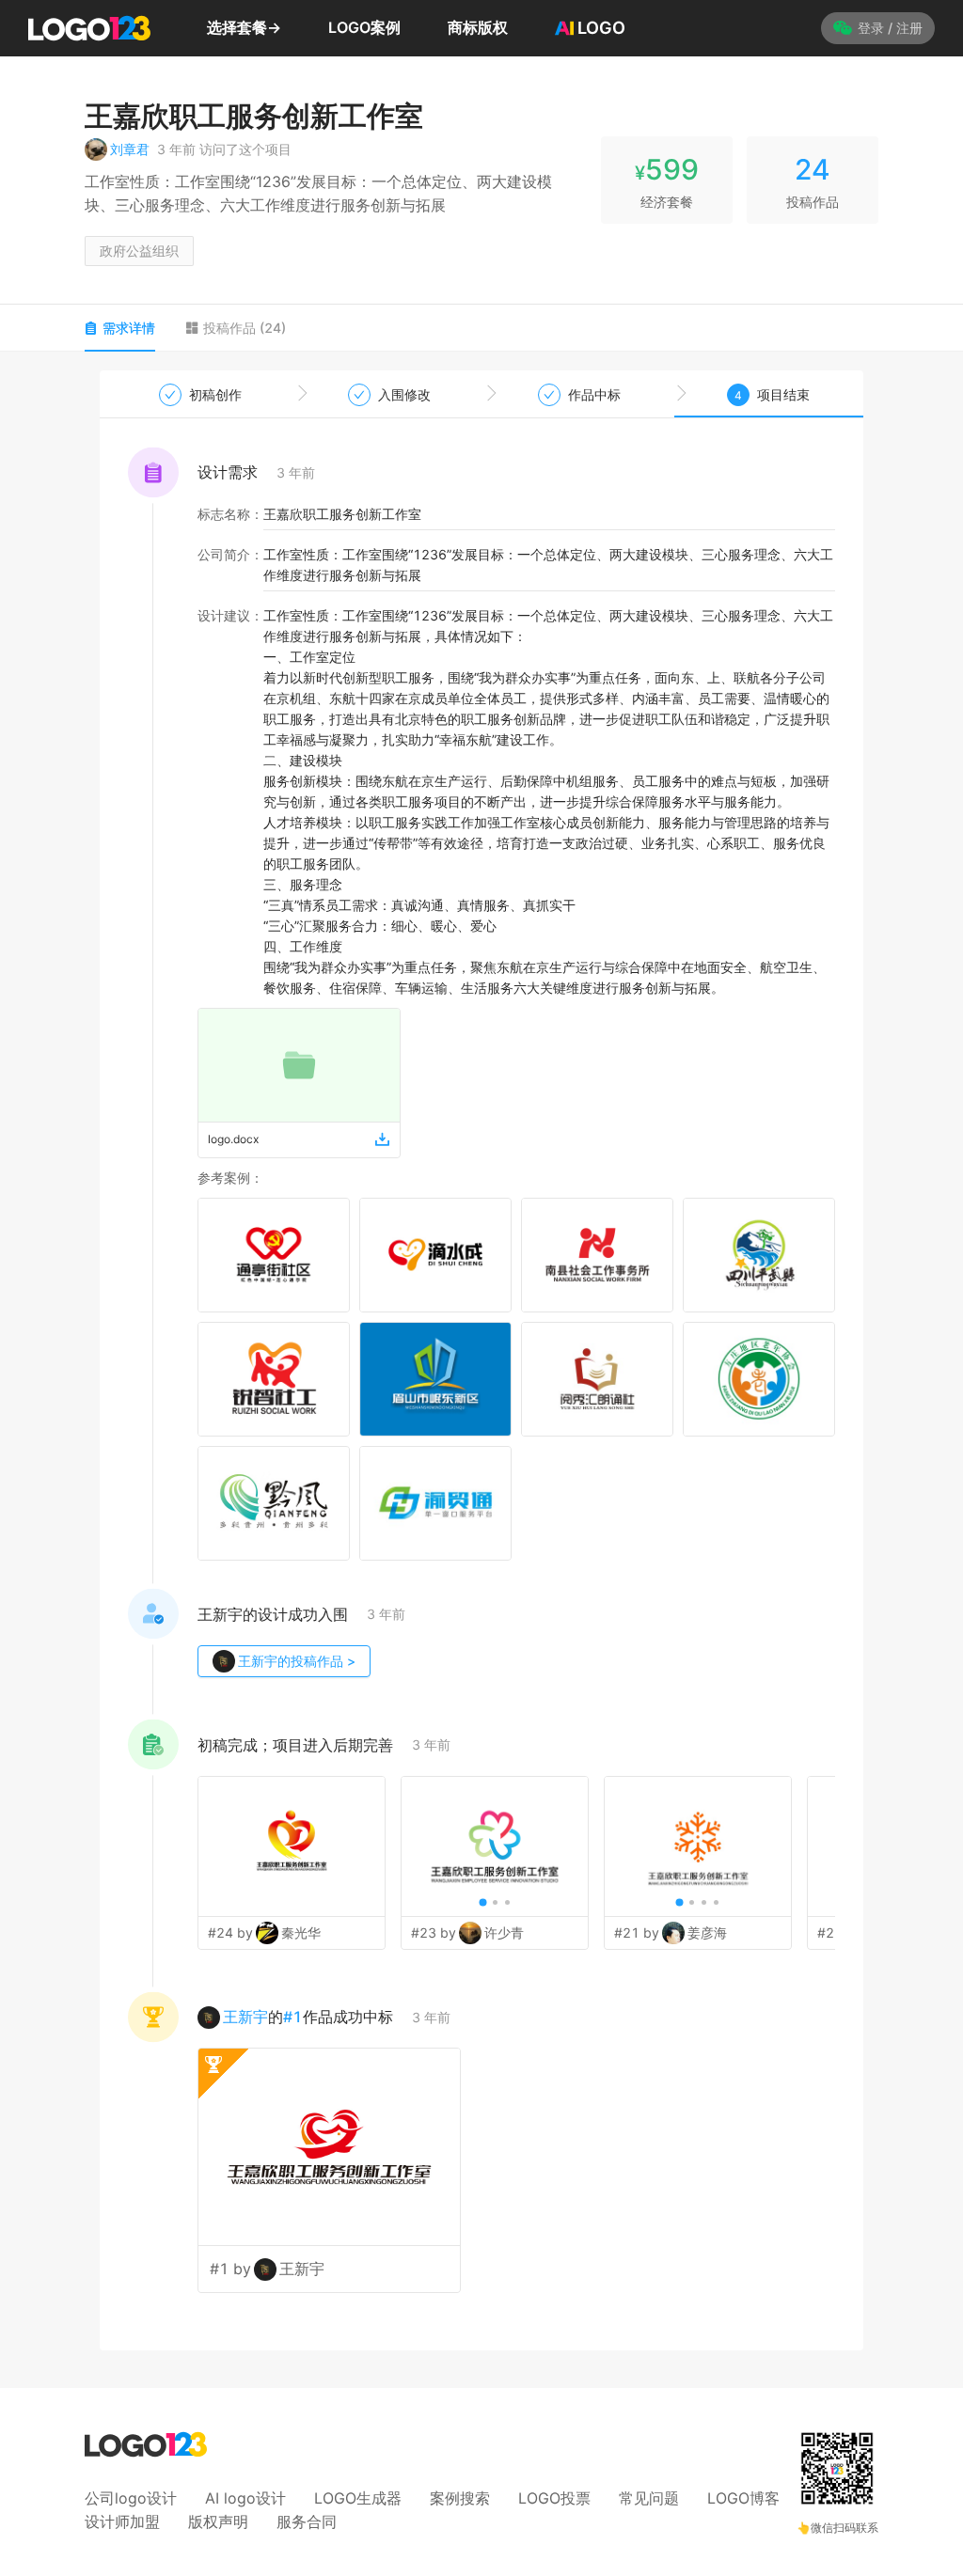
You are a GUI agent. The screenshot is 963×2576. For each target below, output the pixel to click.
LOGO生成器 (358, 2498)
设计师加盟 (122, 2521)
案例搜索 (460, 2498)
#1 (293, 2017)
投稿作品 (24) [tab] (245, 328)
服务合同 (307, 2521)
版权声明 (218, 2521)
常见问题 (649, 2498)
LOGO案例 (364, 27)
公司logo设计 (131, 2498)
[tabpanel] (481, 1360)
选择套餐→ (244, 27)
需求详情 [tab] (129, 328)
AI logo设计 (245, 2498)
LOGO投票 (554, 2498)
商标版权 (478, 27)
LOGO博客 (743, 2498)
